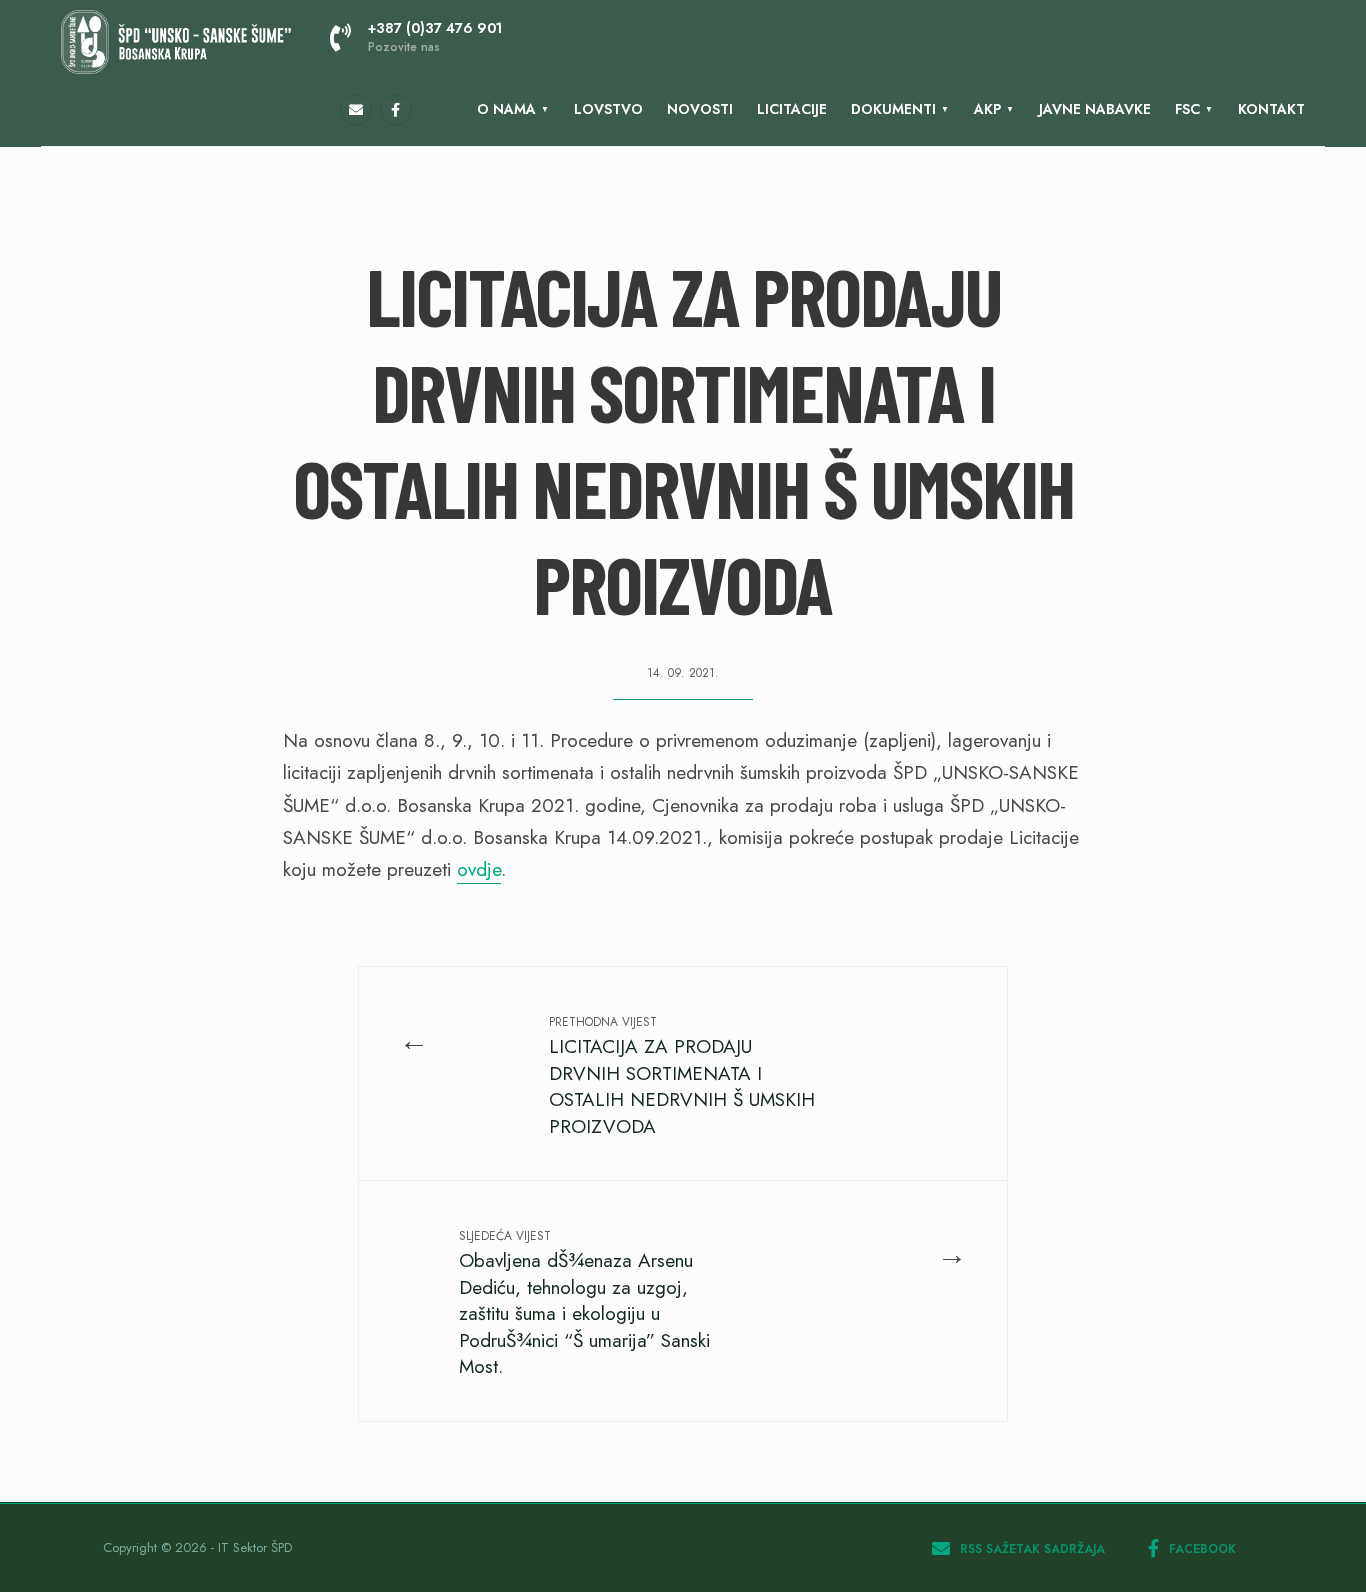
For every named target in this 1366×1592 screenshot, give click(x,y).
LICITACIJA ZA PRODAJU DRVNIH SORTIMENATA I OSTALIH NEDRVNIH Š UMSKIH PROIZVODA (682, 1076)
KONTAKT (1271, 109)
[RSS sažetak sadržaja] (356, 110)
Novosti (700, 109)
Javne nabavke (1095, 109)
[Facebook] (396, 110)
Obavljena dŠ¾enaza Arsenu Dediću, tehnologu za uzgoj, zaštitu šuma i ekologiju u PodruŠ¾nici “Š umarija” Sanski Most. (584, 1303)
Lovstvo (608, 109)
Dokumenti (893, 109)
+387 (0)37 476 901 (435, 37)
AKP (987, 109)
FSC (1187, 109)
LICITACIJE (792, 109)
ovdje (479, 869)
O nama (506, 109)
